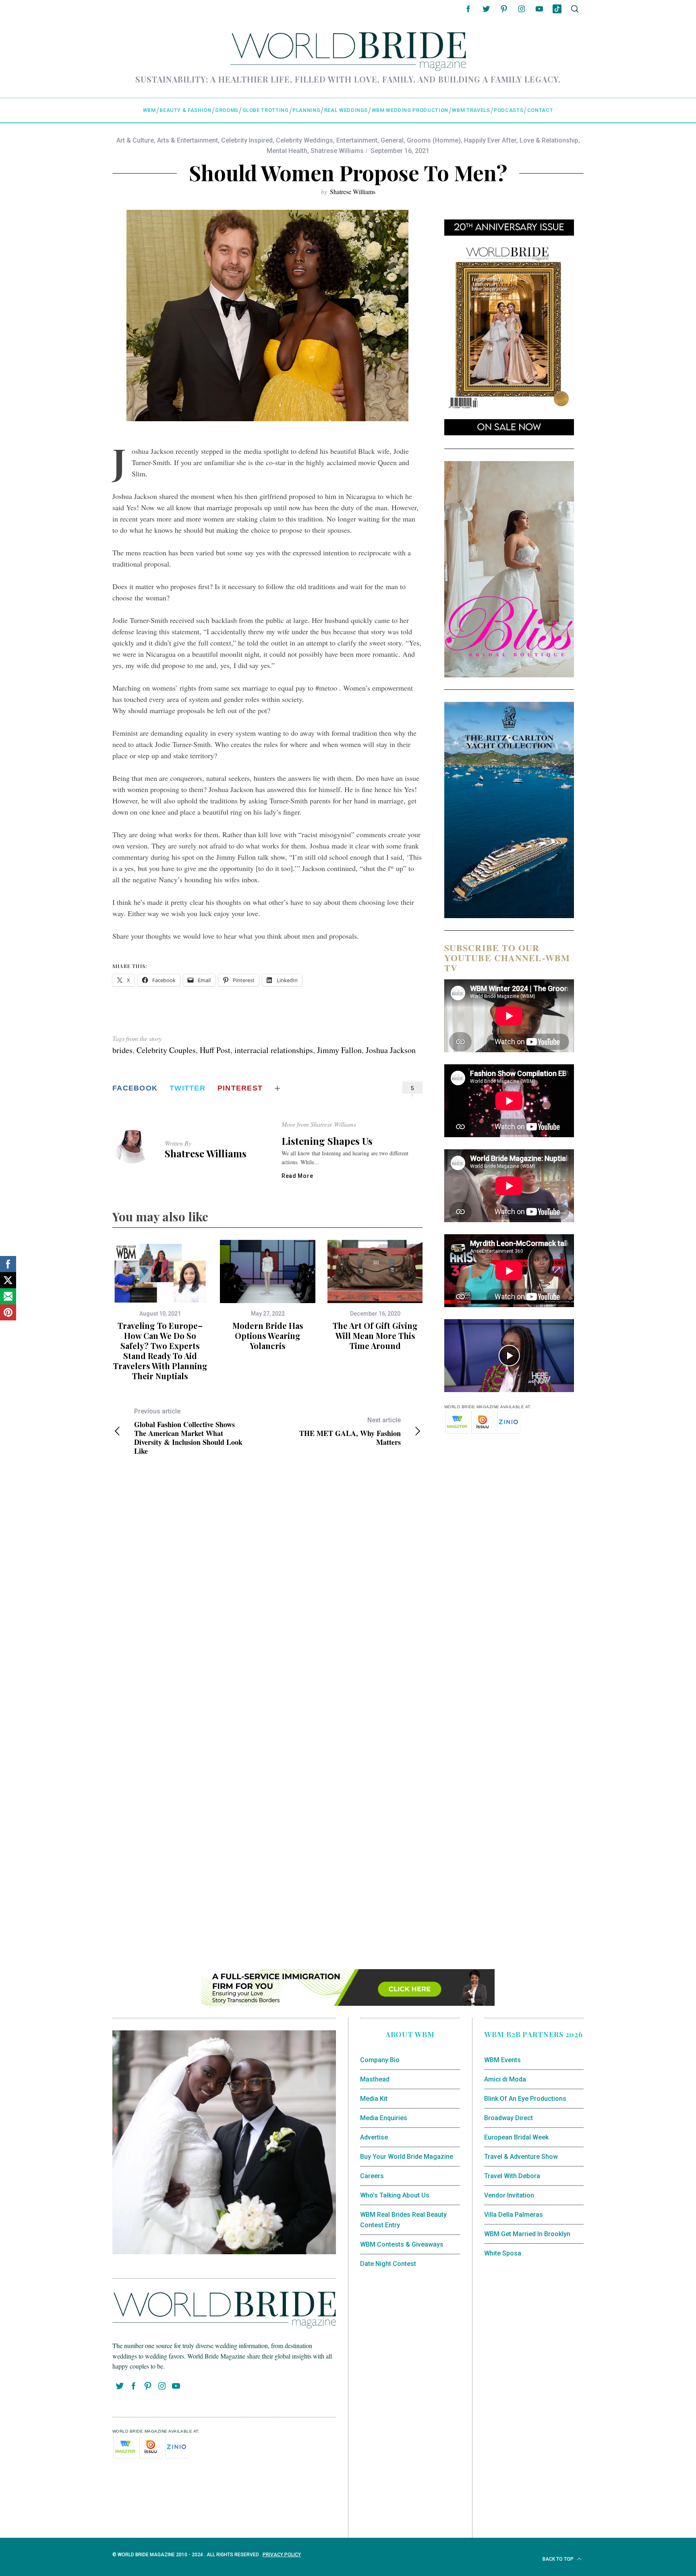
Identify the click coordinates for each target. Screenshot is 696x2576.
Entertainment (357, 140)
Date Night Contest (388, 2264)
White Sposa (503, 2253)
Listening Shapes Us (327, 1141)
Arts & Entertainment (187, 140)
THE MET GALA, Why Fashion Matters (350, 1431)
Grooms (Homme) (434, 140)
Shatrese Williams (337, 151)
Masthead (375, 2079)
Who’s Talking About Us (395, 2195)
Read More (297, 1176)
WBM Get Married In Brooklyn (527, 2234)
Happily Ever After (490, 140)
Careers (372, 2176)
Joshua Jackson (391, 1050)
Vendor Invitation (509, 2195)
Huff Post (215, 1050)
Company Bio (380, 2060)
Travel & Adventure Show (521, 2157)
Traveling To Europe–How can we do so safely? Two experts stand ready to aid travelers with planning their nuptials (160, 1351)
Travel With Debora (512, 2176)
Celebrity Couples (166, 1050)
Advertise (374, 2137)
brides (122, 1050)
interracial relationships (274, 1050)
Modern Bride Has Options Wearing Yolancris (268, 1336)
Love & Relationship (549, 140)
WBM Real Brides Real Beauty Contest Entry (403, 2220)
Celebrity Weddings (304, 140)
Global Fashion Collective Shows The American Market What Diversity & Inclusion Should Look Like (188, 1431)
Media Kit (374, 2099)
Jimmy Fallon (339, 1050)
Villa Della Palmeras (514, 2215)
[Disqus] (267, 1593)
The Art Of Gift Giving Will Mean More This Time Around (375, 1336)
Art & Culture (135, 140)
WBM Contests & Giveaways (402, 2244)
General (392, 140)
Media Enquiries (384, 2118)
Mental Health (287, 151)
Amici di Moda (505, 2079)
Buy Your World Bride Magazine (407, 2157)
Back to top (559, 2559)
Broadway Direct (509, 2118)
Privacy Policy (282, 2555)
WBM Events (502, 2060)
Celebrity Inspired (247, 140)
